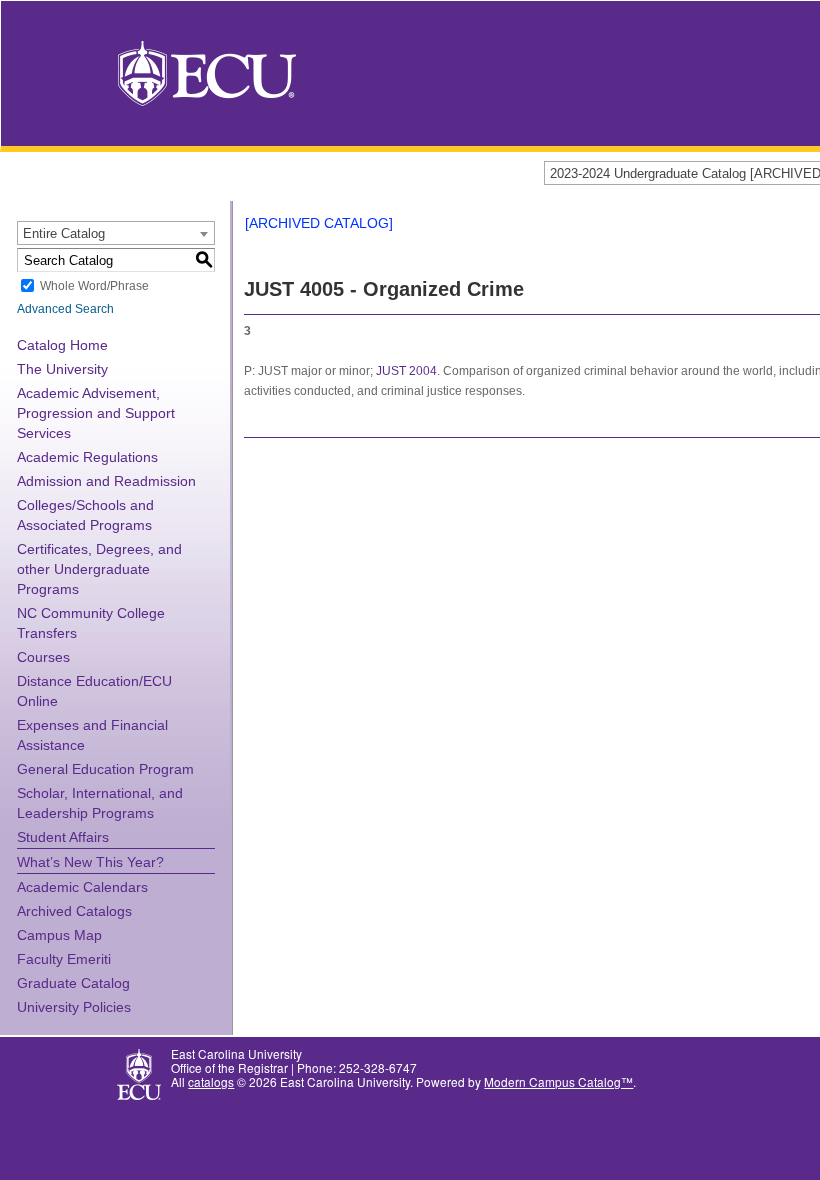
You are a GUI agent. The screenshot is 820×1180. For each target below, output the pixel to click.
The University (62, 369)
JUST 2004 (406, 371)
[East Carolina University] (207, 71)
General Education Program (105, 769)
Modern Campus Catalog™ (558, 1081)
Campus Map (59, 935)
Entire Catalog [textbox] (64, 233)
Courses (43, 657)
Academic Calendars (82, 887)
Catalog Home (62, 345)
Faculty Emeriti (64, 959)
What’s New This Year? (90, 862)
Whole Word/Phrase (94, 286)
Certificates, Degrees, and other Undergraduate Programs (99, 569)
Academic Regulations (87, 457)
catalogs (211, 1081)
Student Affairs (63, 837)
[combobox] (116, 233)
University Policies (74, 1007)
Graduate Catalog (73, 983)
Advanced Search (65, 309)
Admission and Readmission (106, 481)
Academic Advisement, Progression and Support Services (96, 413)
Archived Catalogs (74, 911)
